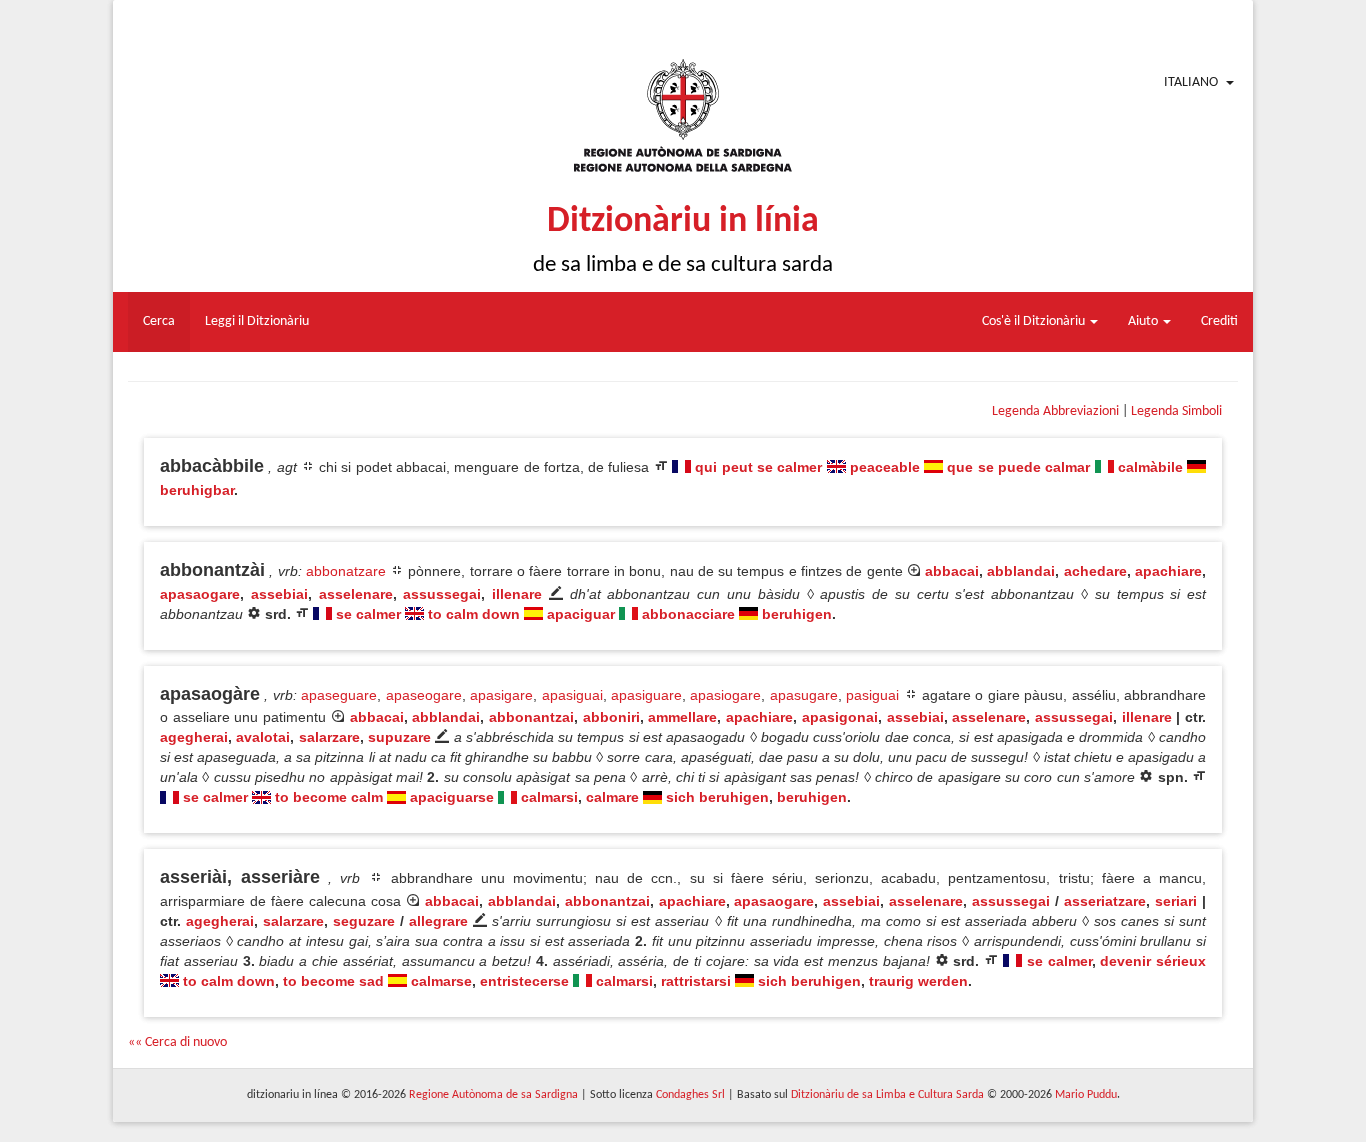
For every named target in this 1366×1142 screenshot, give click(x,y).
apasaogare (200, 594)
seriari (1176, 901)
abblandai (1021, 571)
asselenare (356, 594)
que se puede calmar (1018, 467)
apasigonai (840, 717)
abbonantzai (531, 717)
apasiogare (725, 695)
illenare (517, 594)
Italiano (1191, 82)
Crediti (1219, 321)
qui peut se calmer (758, 467)
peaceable (885, 467)
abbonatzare (346, 571)
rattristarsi (696, 981)
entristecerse (524, 981)
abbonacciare (688, 614)
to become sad (333, 981)
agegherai (194, 737)
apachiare (1168, 571)
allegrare (438, 921)
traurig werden (918, 981)
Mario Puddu (1086, 1095)
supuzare (399, 737)
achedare (1095, 571)
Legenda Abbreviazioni (1055, 411)
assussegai (442, 594)
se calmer (368, 614)
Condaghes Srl (690, 1095)
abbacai (952, 571)
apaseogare (424, 695)
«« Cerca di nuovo (177, 1042)
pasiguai (872, 695)
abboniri (611, 717)
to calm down (474, 614)
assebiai (279, 594)
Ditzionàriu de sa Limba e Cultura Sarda (887, 1095)
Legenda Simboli (1176, 411)
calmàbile (1150, 467)
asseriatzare (1105, 901)
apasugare (804, 695)
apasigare (501, 695)
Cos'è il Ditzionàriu (1035, 321)
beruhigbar (197, 490)
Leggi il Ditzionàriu (257, 321)
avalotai (263, 737)
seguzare (364, 921)
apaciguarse (452, 797)
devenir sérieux (1153, 961)
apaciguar (581, 614)
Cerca (159, 321)
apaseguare (339, 695)
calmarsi (549, 797)
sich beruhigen (717, 797)
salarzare (329, 737)
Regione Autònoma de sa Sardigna (493, 1095)
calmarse (441, 981)
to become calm (329, 797)
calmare (612, 797)
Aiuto (1144, 321)
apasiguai (572, 695)
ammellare (682, 717)
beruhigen (797, 614)
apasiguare (646, 695)
